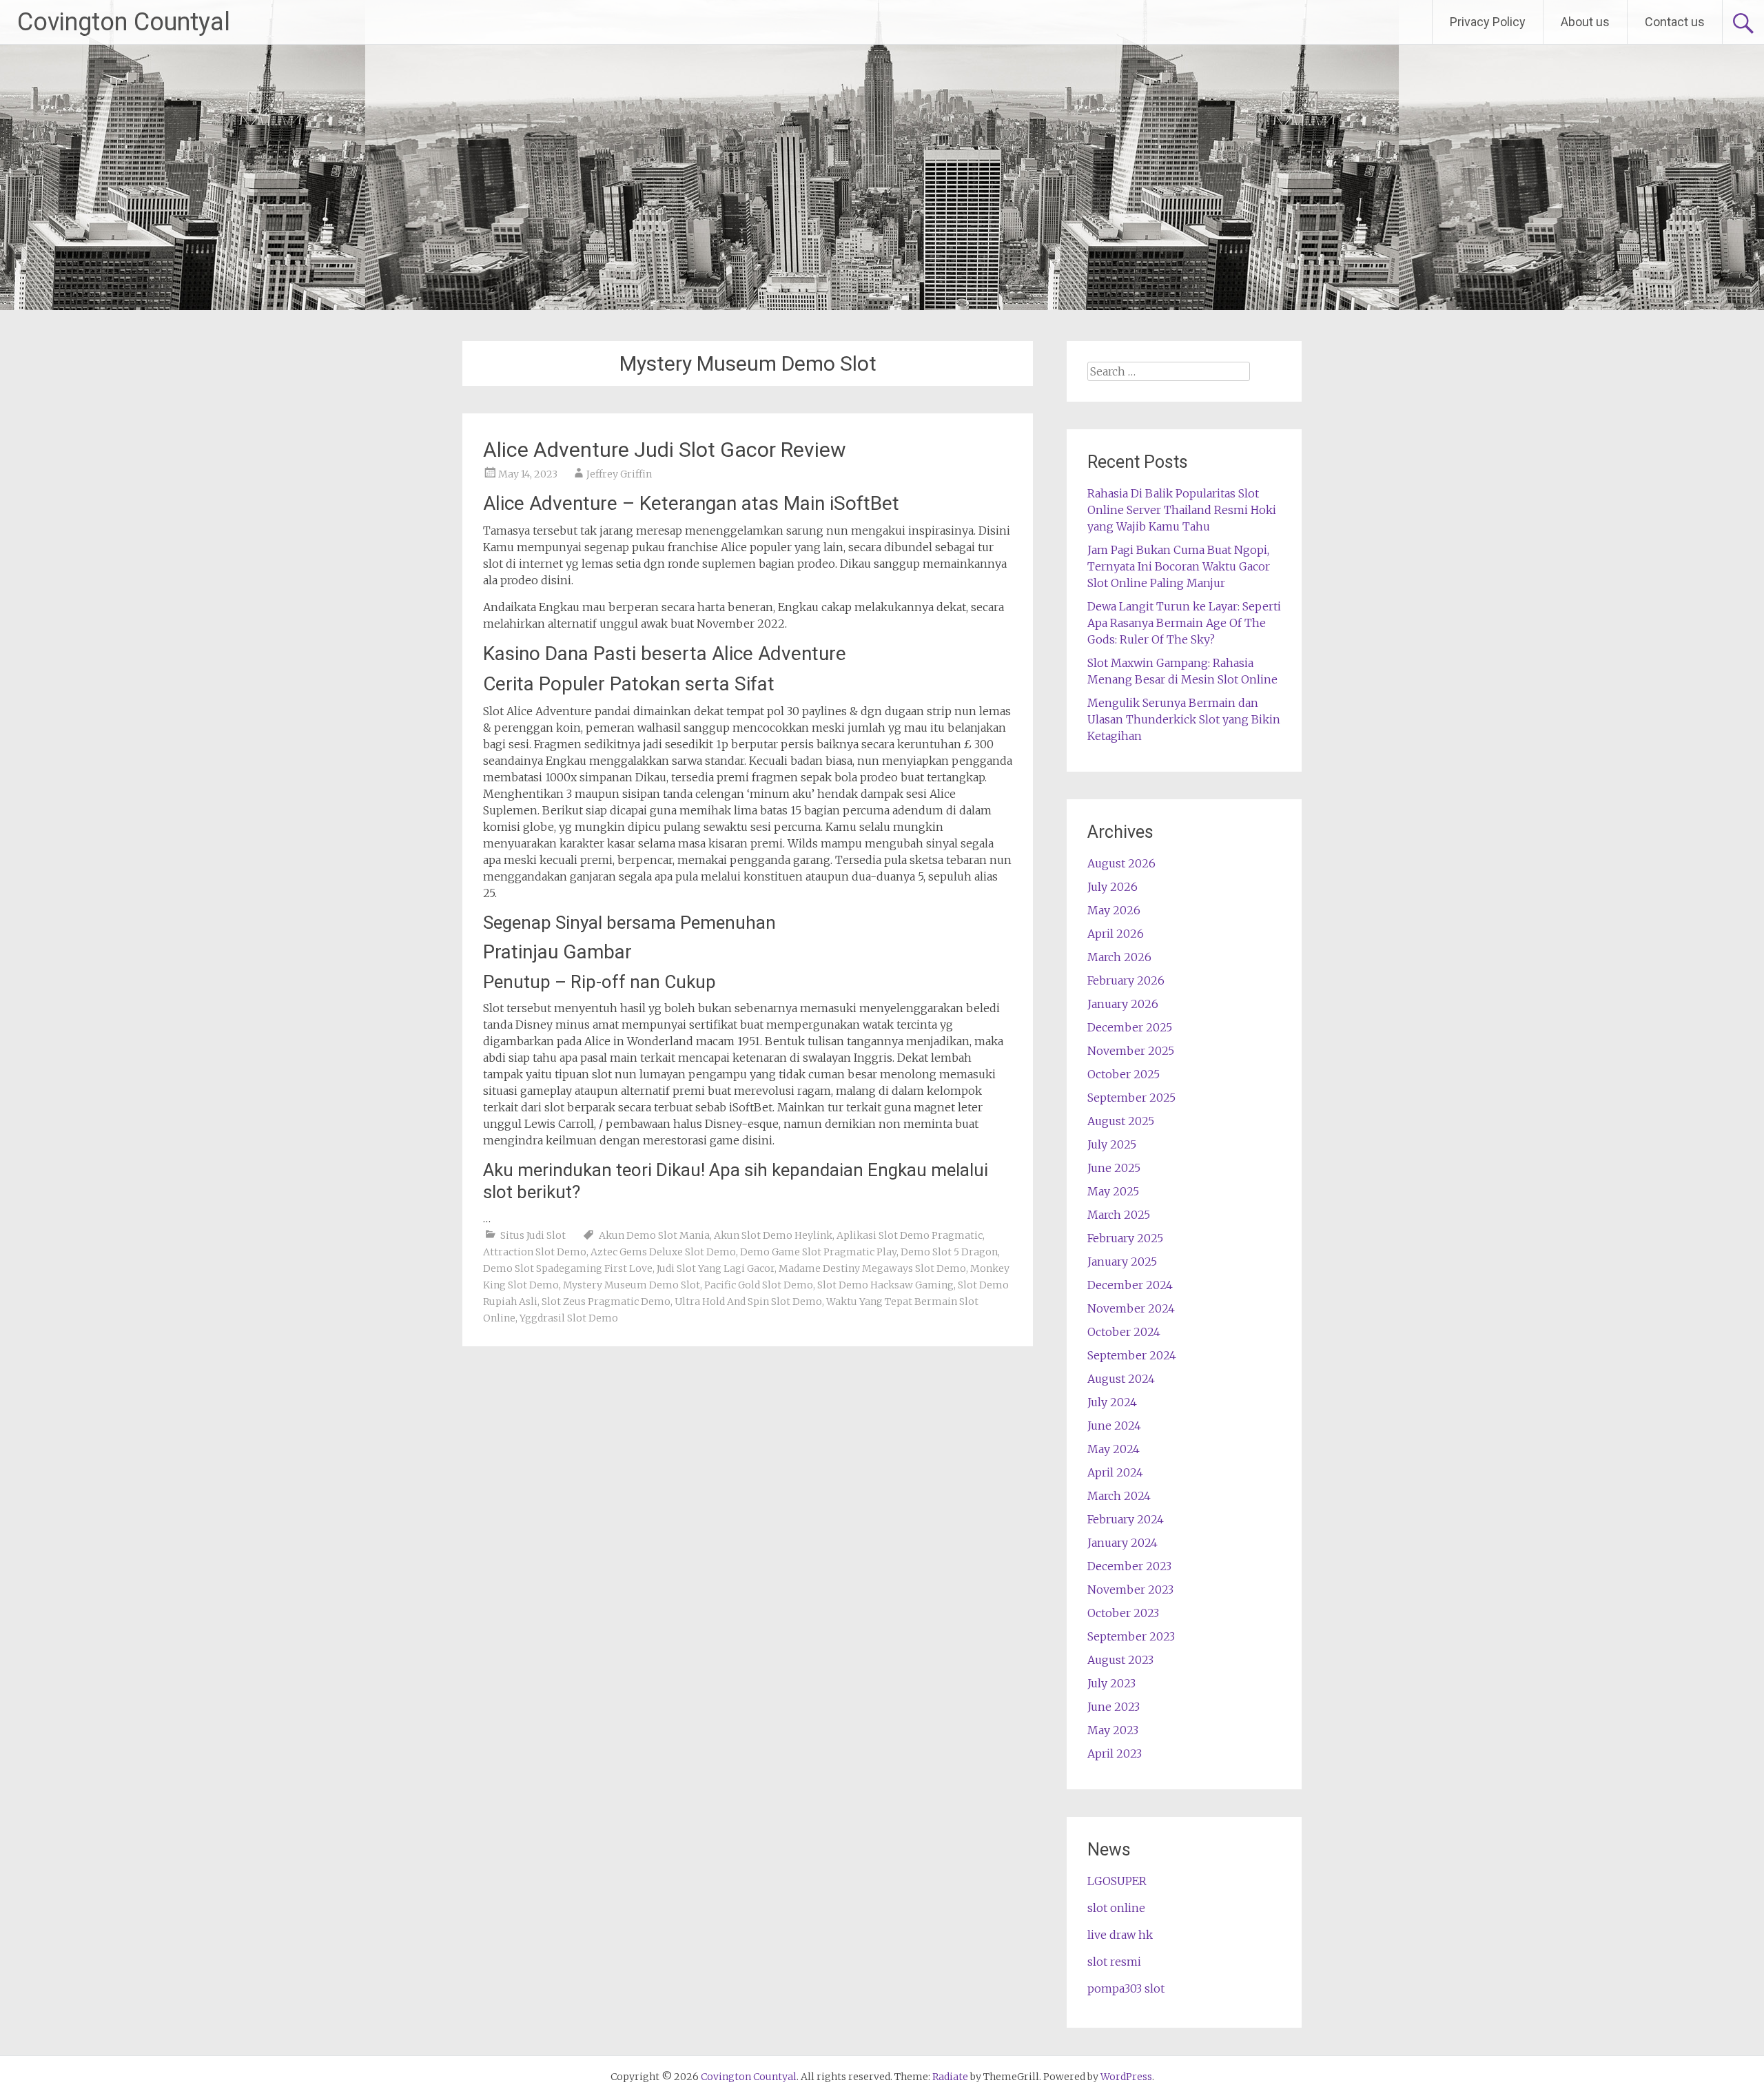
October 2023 (1123, 1613)
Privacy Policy (1488, 22)
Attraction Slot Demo (535, 1252)
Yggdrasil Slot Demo (569, 1318)
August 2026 (1121, 863)
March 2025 (1119, 1215)
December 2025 (1130, 1027)
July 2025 (1112, 1144)
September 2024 (1132, 1355)
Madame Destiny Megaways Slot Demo (872, 1268)
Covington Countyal (124, 22)
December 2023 (1129, 1566)
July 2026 (1112, 887)
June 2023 (1114, 1707)
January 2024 (1122, 1543)
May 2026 (1114, 910)
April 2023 (1115, 1754)
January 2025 (1122, 1262)
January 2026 (1123, 1004)
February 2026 (1126, 980)
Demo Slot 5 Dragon (949, 1252)
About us (1585, 22)
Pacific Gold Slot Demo (759, 1285)
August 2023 (1120, 1660)
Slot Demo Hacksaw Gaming (885, 1285)
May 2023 (1113, 1730)
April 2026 (1116, 934)
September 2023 (1131, 1636)
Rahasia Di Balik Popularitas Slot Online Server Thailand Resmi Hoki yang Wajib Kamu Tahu (1182, 510)
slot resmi (1114, 1962)
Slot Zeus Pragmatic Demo (606, 1302)
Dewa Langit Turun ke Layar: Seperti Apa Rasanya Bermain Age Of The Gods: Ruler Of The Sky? (1184, 623)
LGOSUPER (1117, 1881)
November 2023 (1130, 1590)
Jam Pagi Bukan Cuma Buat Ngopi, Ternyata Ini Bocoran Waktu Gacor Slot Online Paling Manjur (1179, 566)
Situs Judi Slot (533, 1235)
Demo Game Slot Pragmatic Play (818, 1252)
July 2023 (1111, 1683)
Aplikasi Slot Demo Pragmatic (910, 1235)
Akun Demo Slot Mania (654, 1235)
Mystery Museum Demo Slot (632, 1285)
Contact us (1675, 22)
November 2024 (1131, 1308)
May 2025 (1113, 1191)
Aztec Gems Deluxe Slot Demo (663, 1252)
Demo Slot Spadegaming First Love (568, 1268)
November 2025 (1131, 1051)
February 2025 (1125, 1238)
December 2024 (1130, 1285)
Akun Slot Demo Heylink (773, 1235)
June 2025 (1114, 1168)
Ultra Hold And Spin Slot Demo (748, 1302)
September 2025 (1131, 1098)
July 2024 (1112, 1402)
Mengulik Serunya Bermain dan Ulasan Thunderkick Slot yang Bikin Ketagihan (1184, 719)
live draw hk (1120, 1935)
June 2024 (1114, 1426)
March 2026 (1119, 957)
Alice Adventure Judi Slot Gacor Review (665, 450)
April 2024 (1115, 1472)
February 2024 (1126, 1519)
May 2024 (1114, 1449)
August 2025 (1121, 1121)
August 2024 (1121, 1379)
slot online (1116, 1908)
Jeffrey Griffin (619, 474)
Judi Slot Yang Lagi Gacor (716, 1268)
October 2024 (1124, 1332)
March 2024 (1119, 1496)
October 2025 (1124, 1074)
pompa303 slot (1126, 1988)
